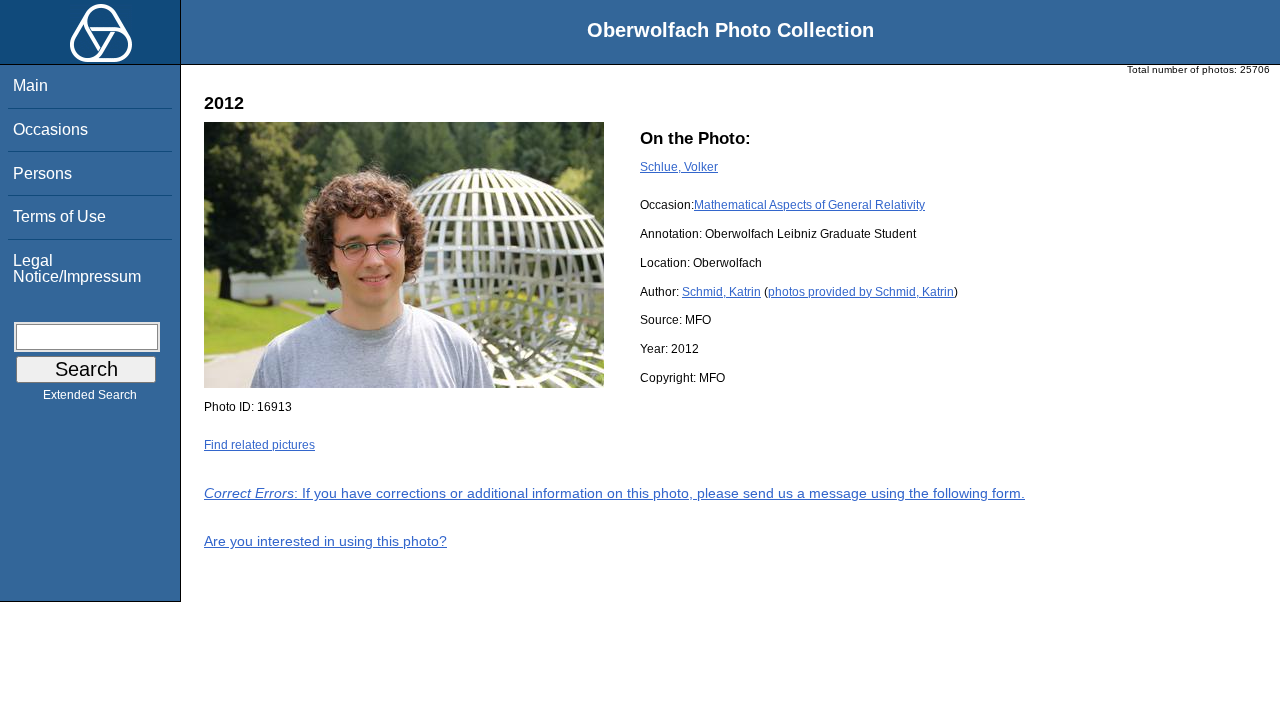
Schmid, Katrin (721, 292)
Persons (42, 173)
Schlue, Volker (679, 167)
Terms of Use (59, 216)
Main (30, 85)
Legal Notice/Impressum (77, 268)
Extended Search (90, 395)
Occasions (50, 129)
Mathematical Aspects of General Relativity (809, 205)
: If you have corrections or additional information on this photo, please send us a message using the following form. (614, 493)
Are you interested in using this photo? (325, 541)
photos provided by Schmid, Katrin (861, 292)
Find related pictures (259, 445)
